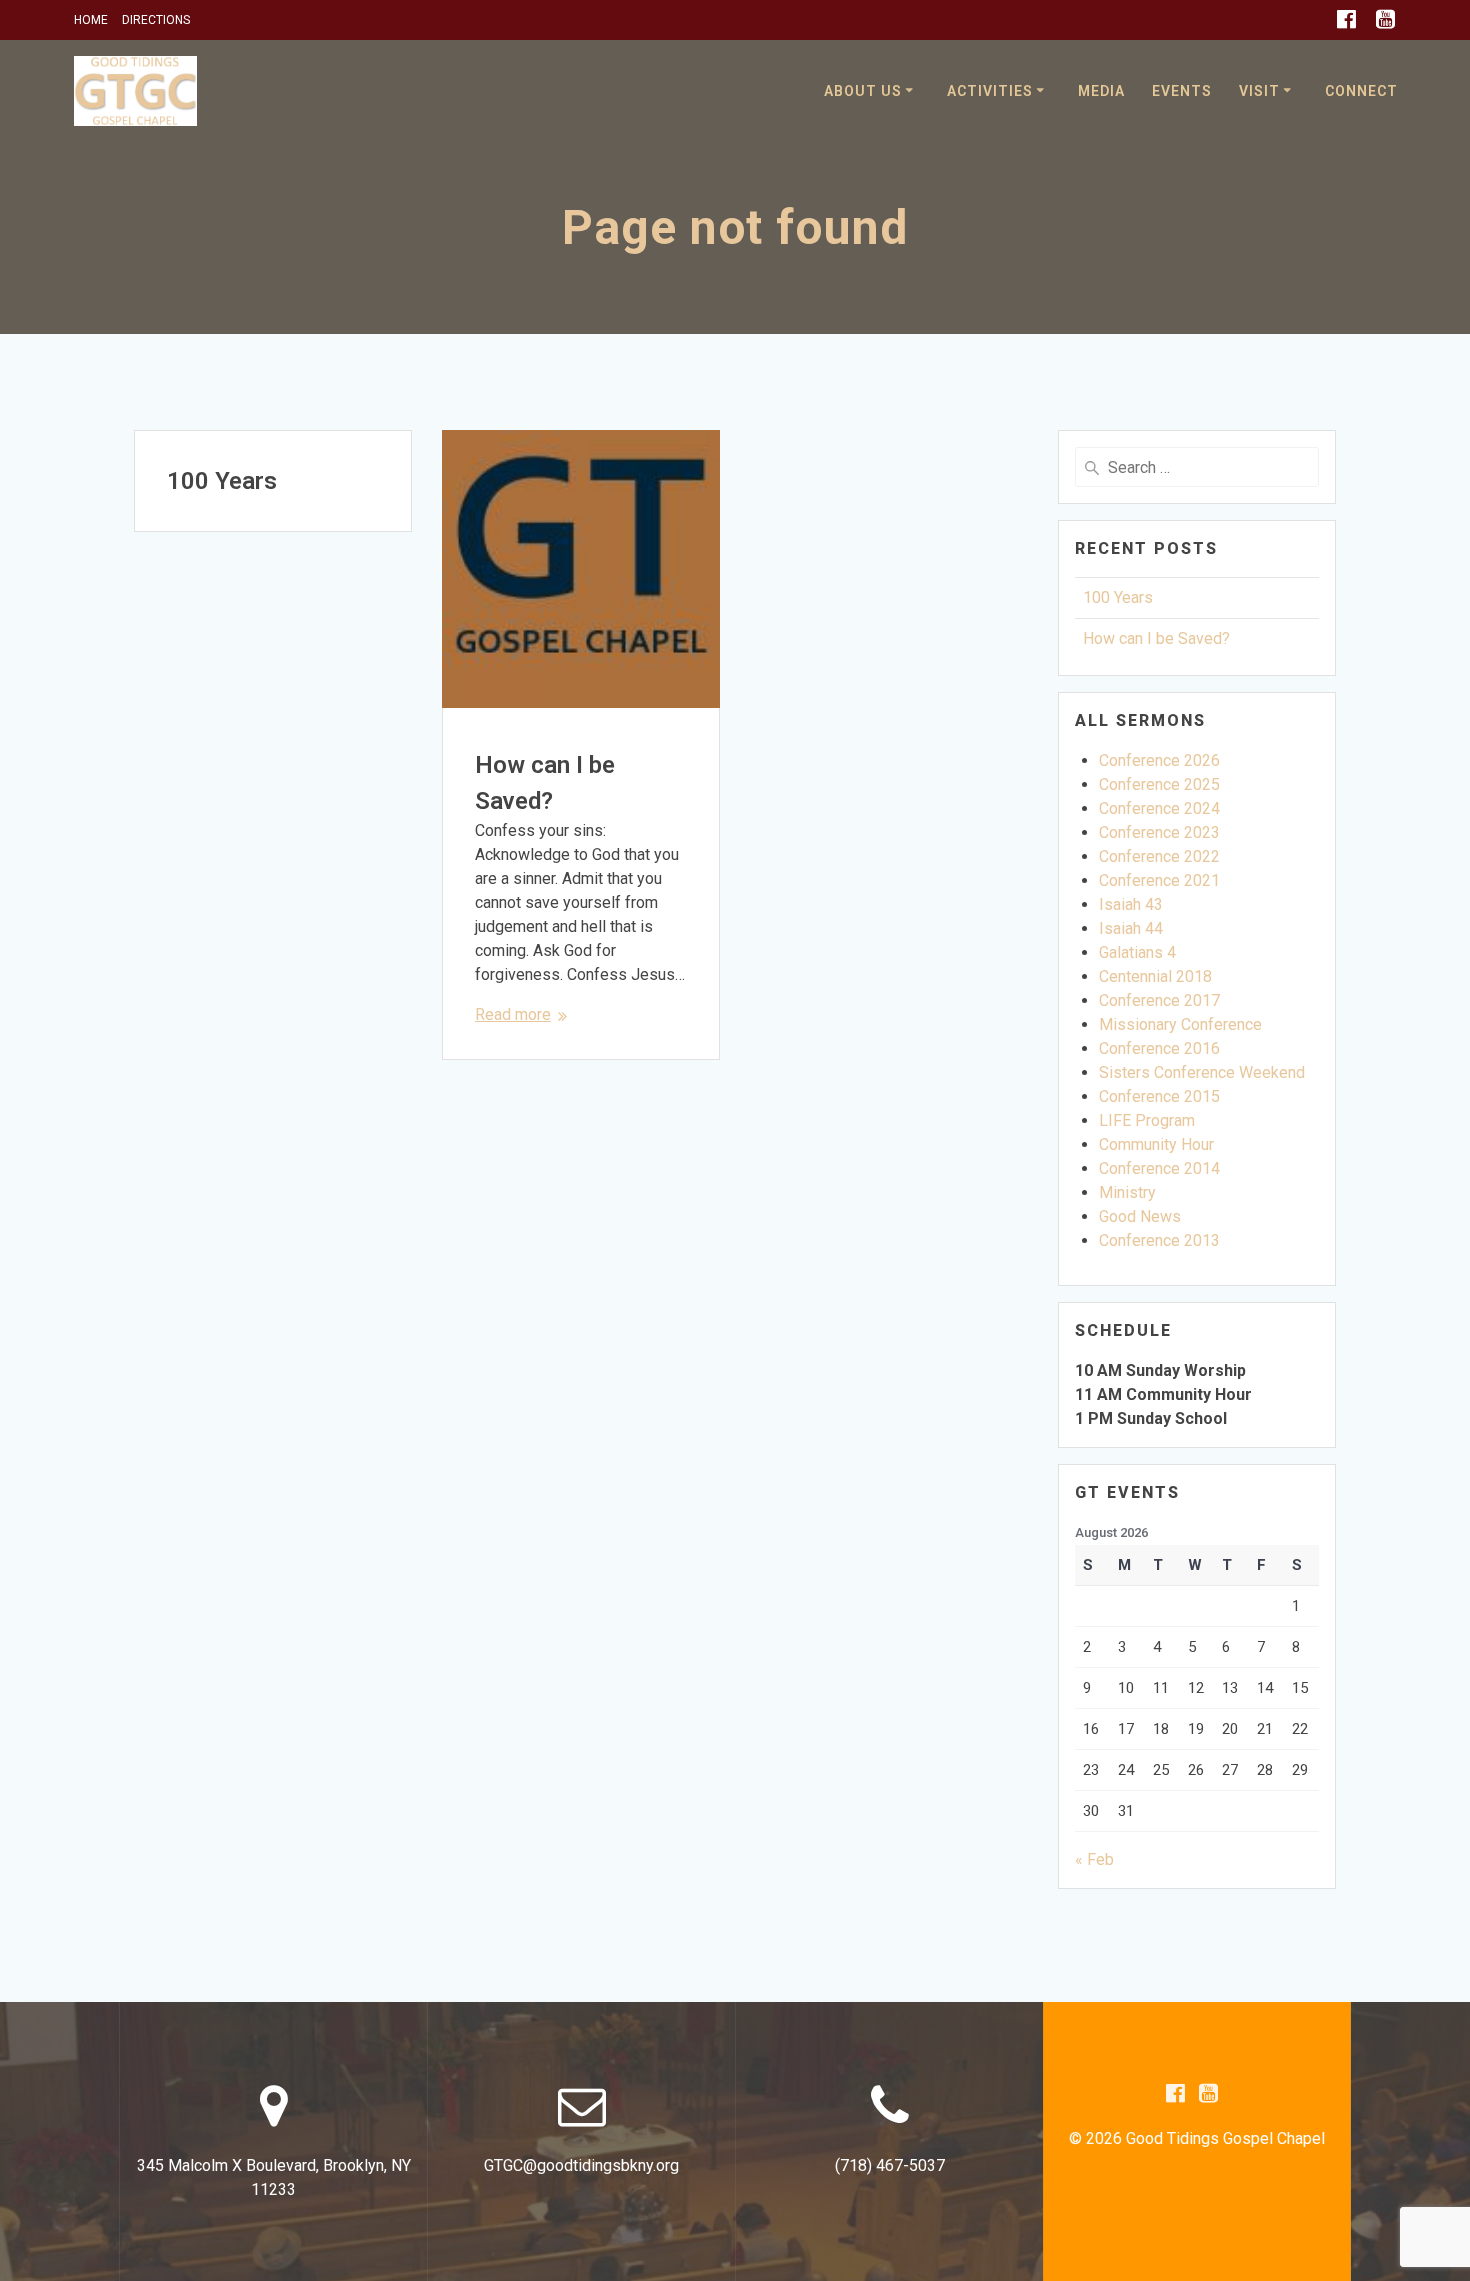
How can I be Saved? (1156, 638)
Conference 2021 (1159, 880)
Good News (1140, 1216)
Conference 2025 (1159, 784)
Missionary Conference (1180, 1024)
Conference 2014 (1159, 1168)
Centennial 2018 (1155, 976)
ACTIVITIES (990, 91)
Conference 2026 (1159, 760)
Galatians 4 (1137, 952)
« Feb (1094, 1859)
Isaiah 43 (1131, 904)
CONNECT (1361, 91)
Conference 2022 (1159, 856)
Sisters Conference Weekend (1202, 1072)
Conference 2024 (1159, 808)
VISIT (1259, 91)
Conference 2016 (1159, 1048)
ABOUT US (863, 91)
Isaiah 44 (1131, 928)
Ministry (1127, 1192)
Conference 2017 (1159, 1000)
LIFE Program (1147, 1120)
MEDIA (1101, 91)
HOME (91, 20)
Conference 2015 (1159, 1096)
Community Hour (1156, 1144)
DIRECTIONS (156, 20)
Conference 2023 (1159, 832)
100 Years (222, 481)
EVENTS (1182, 91)
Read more (513, 1014)
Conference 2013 (1159, 1240)
